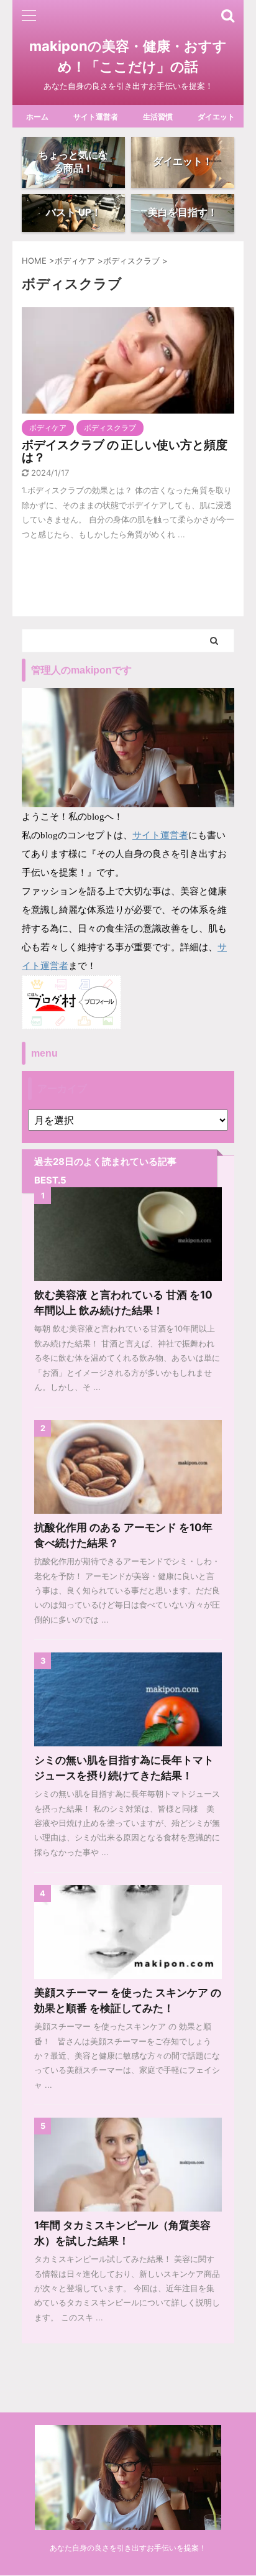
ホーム (37, 117)
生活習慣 (158, 117)
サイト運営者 (96, 117)
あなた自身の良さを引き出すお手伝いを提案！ (128, 2548)
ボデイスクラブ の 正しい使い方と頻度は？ (125, 451)
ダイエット (216, 117)
